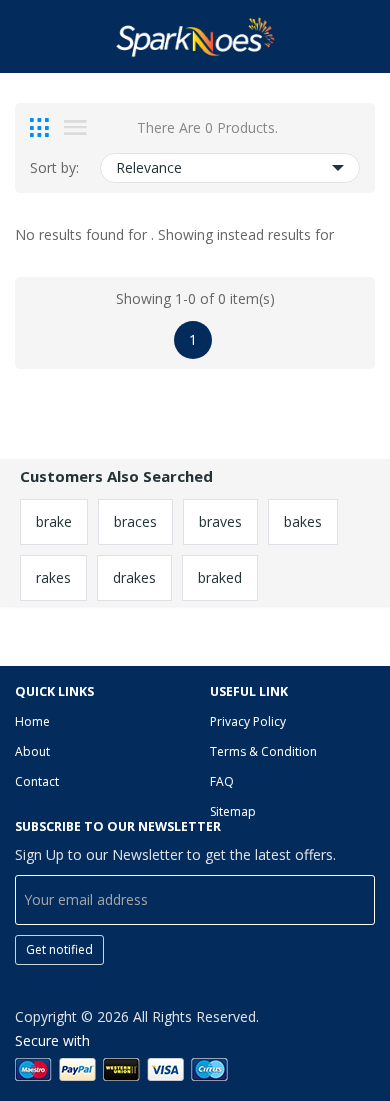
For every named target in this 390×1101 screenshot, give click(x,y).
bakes (303, 521)
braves (220, 521)
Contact (37, 781)
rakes (53, 577)
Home (32, 721)
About (32, 751)
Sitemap (233, 811)
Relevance (149, 167)
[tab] (39, 128)
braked (220, 577)
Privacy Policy (248, 721)
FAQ (222, 781)
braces (135, 521)
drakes (134, 577)
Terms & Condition (263, 751)
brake (54, 521)
